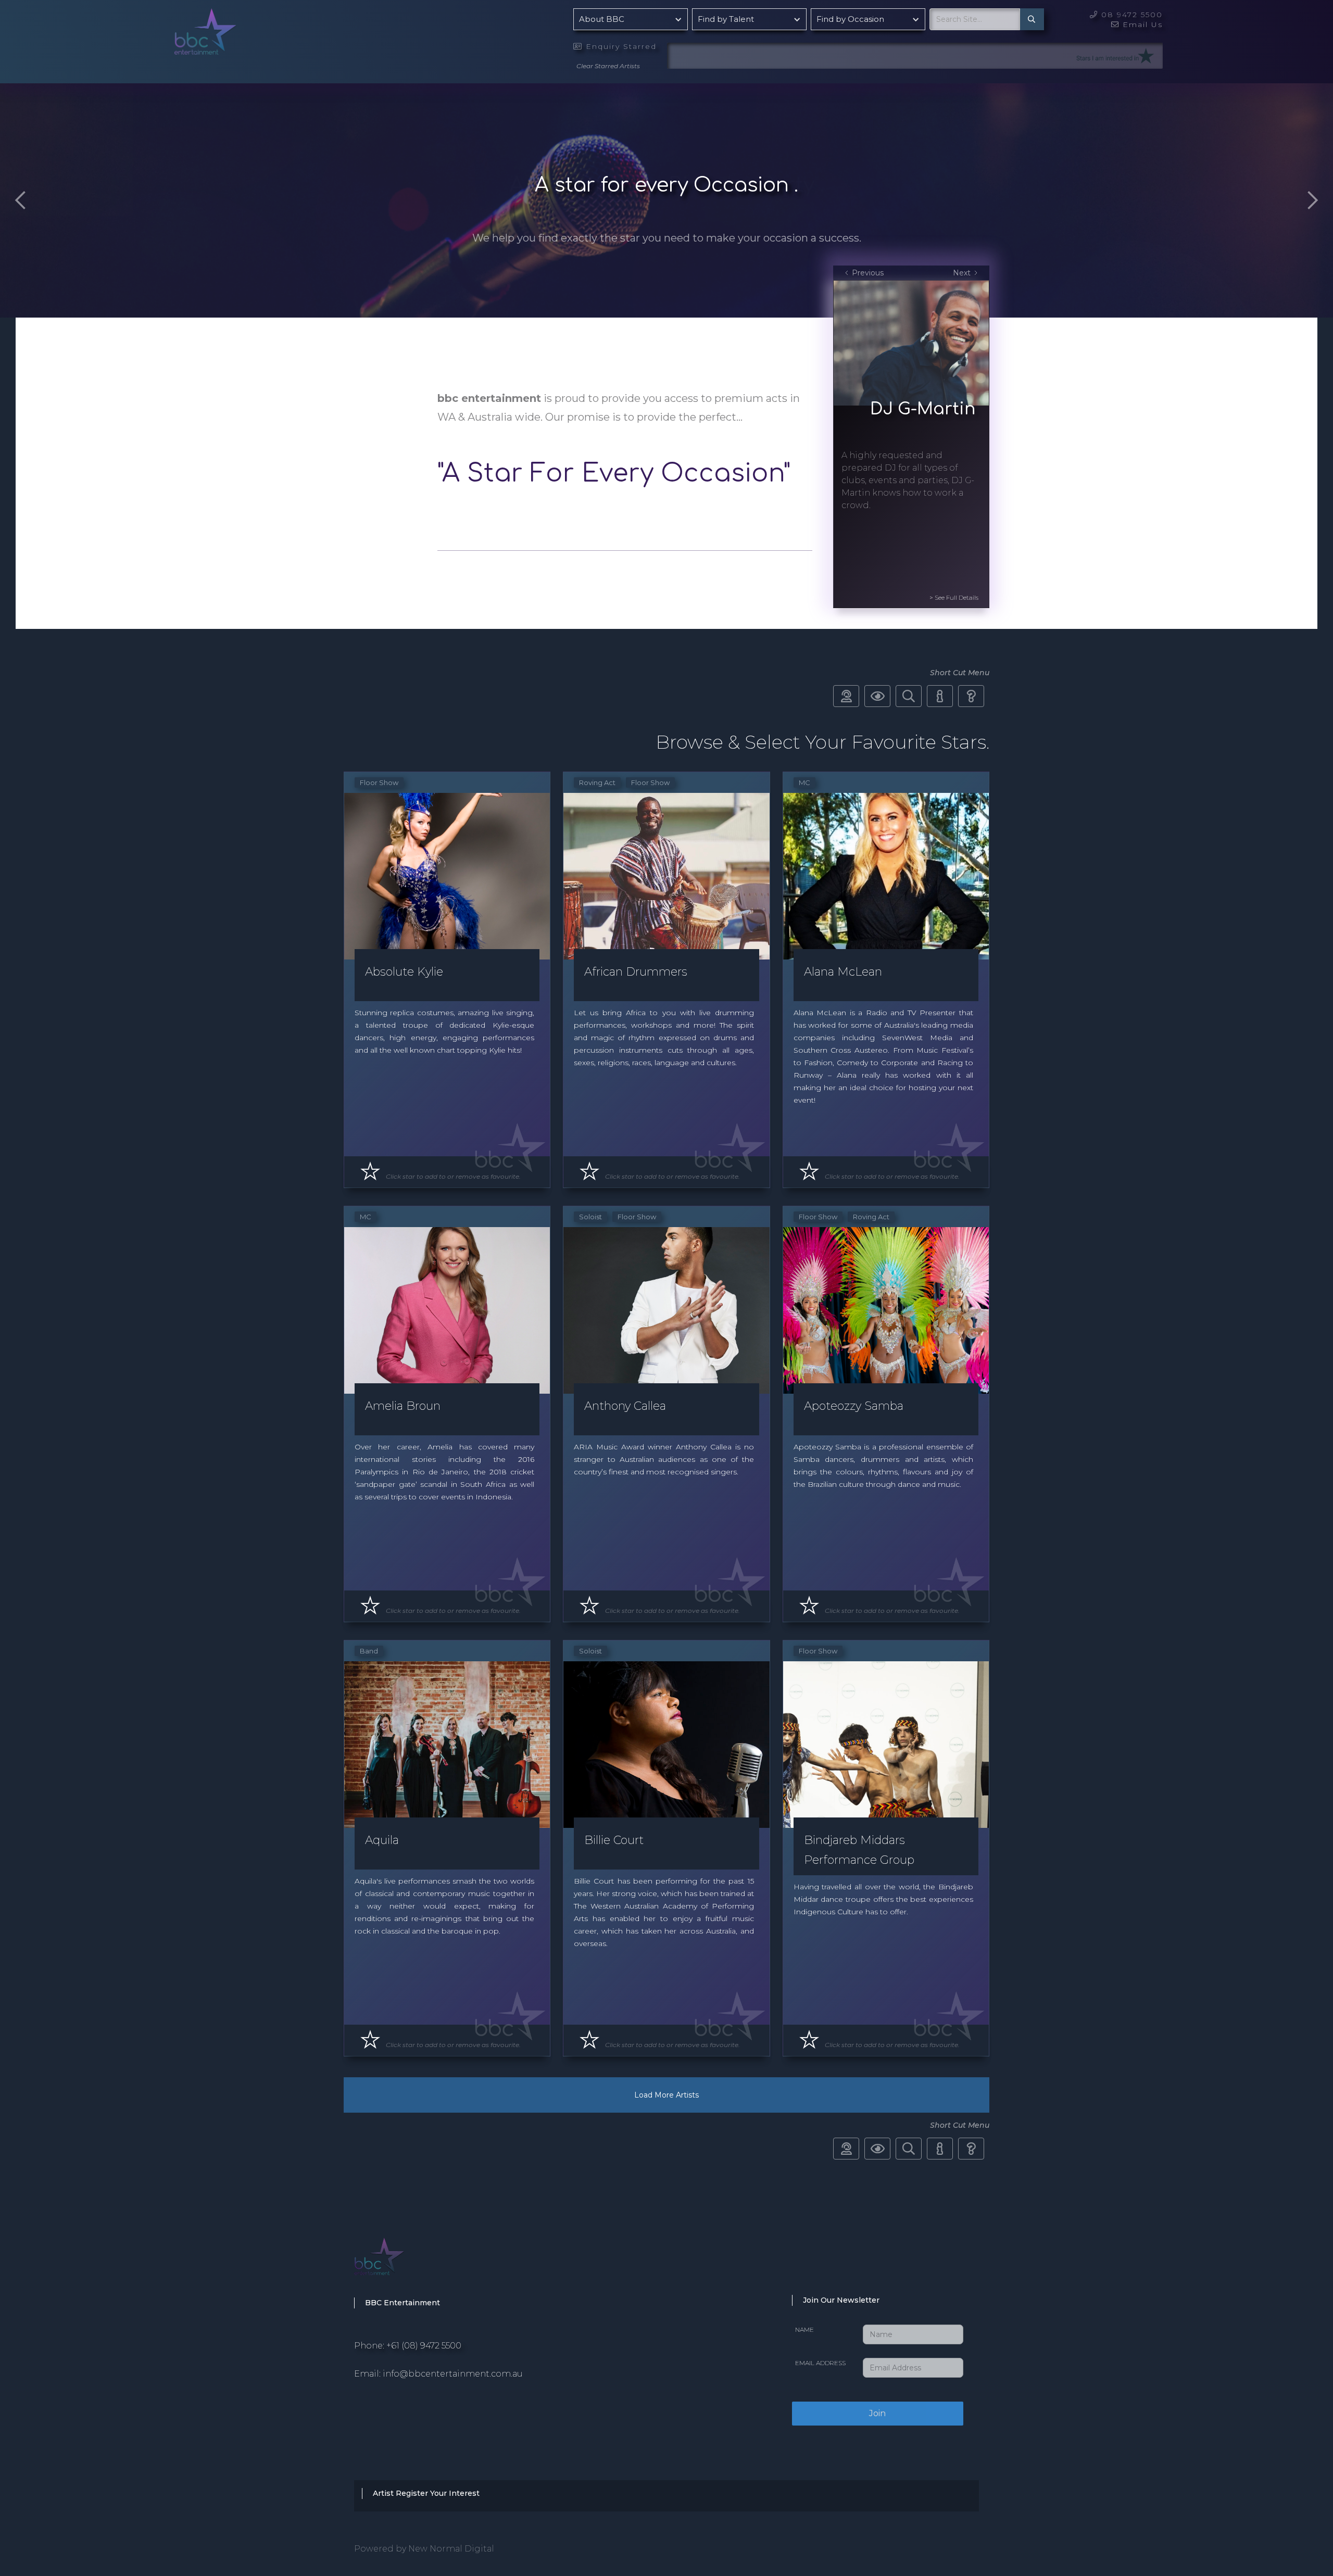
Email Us (1137, 24)
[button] (631, 19)
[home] (232, 41)
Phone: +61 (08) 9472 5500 (408, 2346)
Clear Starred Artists (608, 66)
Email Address (820, 2363)
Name (804, 2329)
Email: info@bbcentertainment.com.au (438, 2374)
